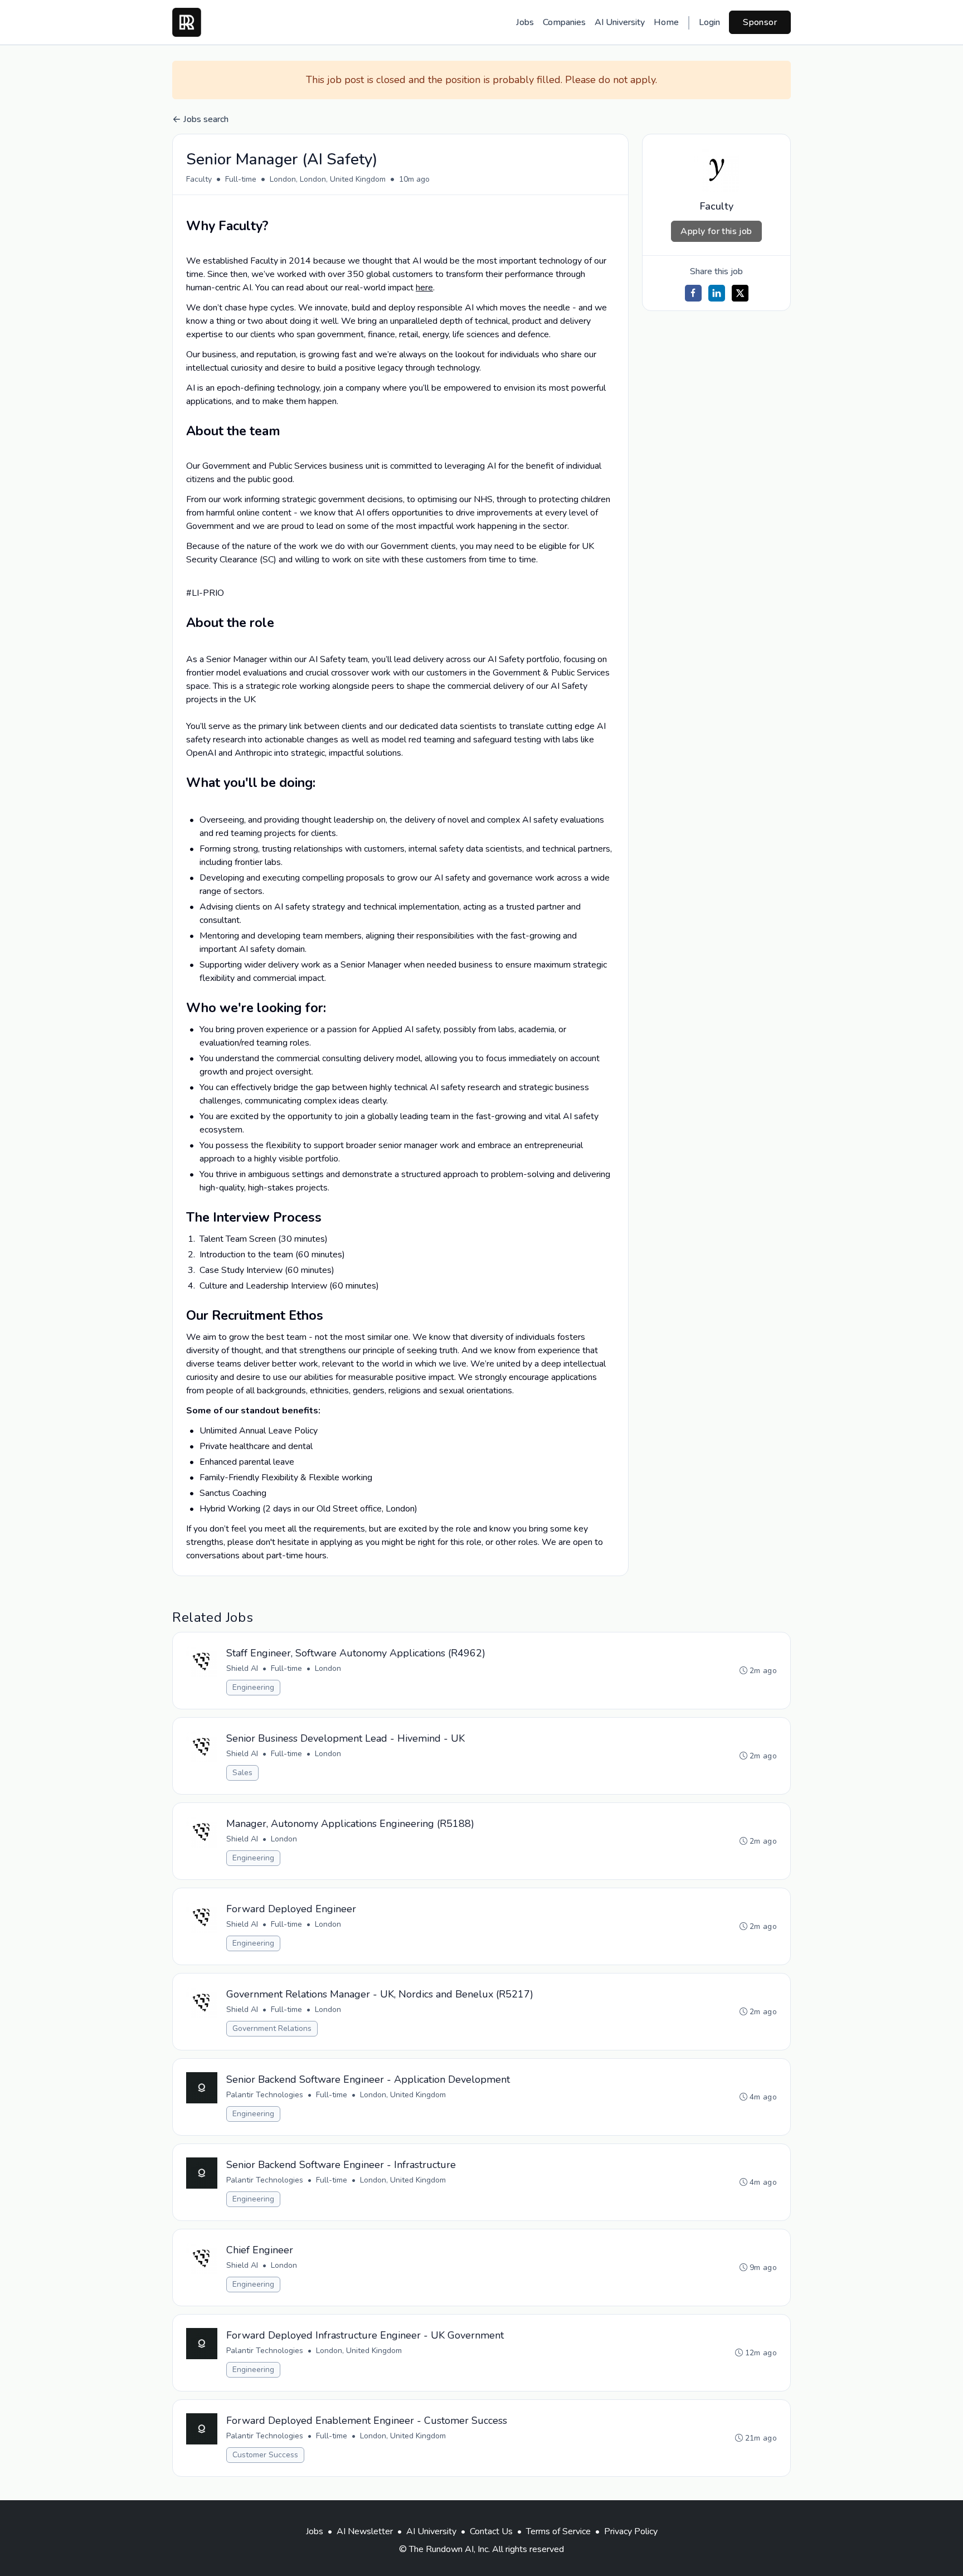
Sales (242, 1773)
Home (666, 22)
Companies (564, 22)
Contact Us (491, 2531)
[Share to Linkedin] (717, 293)
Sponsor (760, 22)
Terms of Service (558, 2531)
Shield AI (242, 1668)
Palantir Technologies (265, 2095)
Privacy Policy (631, 2531)
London (328, 1668)
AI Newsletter (365, 2531)
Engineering (253, 1687)
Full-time (241, 179)
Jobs (525, 22)
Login (709, 22)
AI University (620, 22)
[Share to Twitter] (740, 293)
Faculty (199, 179)
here (424, 288)
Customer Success (265, 2455)
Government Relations (272, 2028)
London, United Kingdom (403, 2095)
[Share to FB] (693, 293)
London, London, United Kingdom (328, 179)
